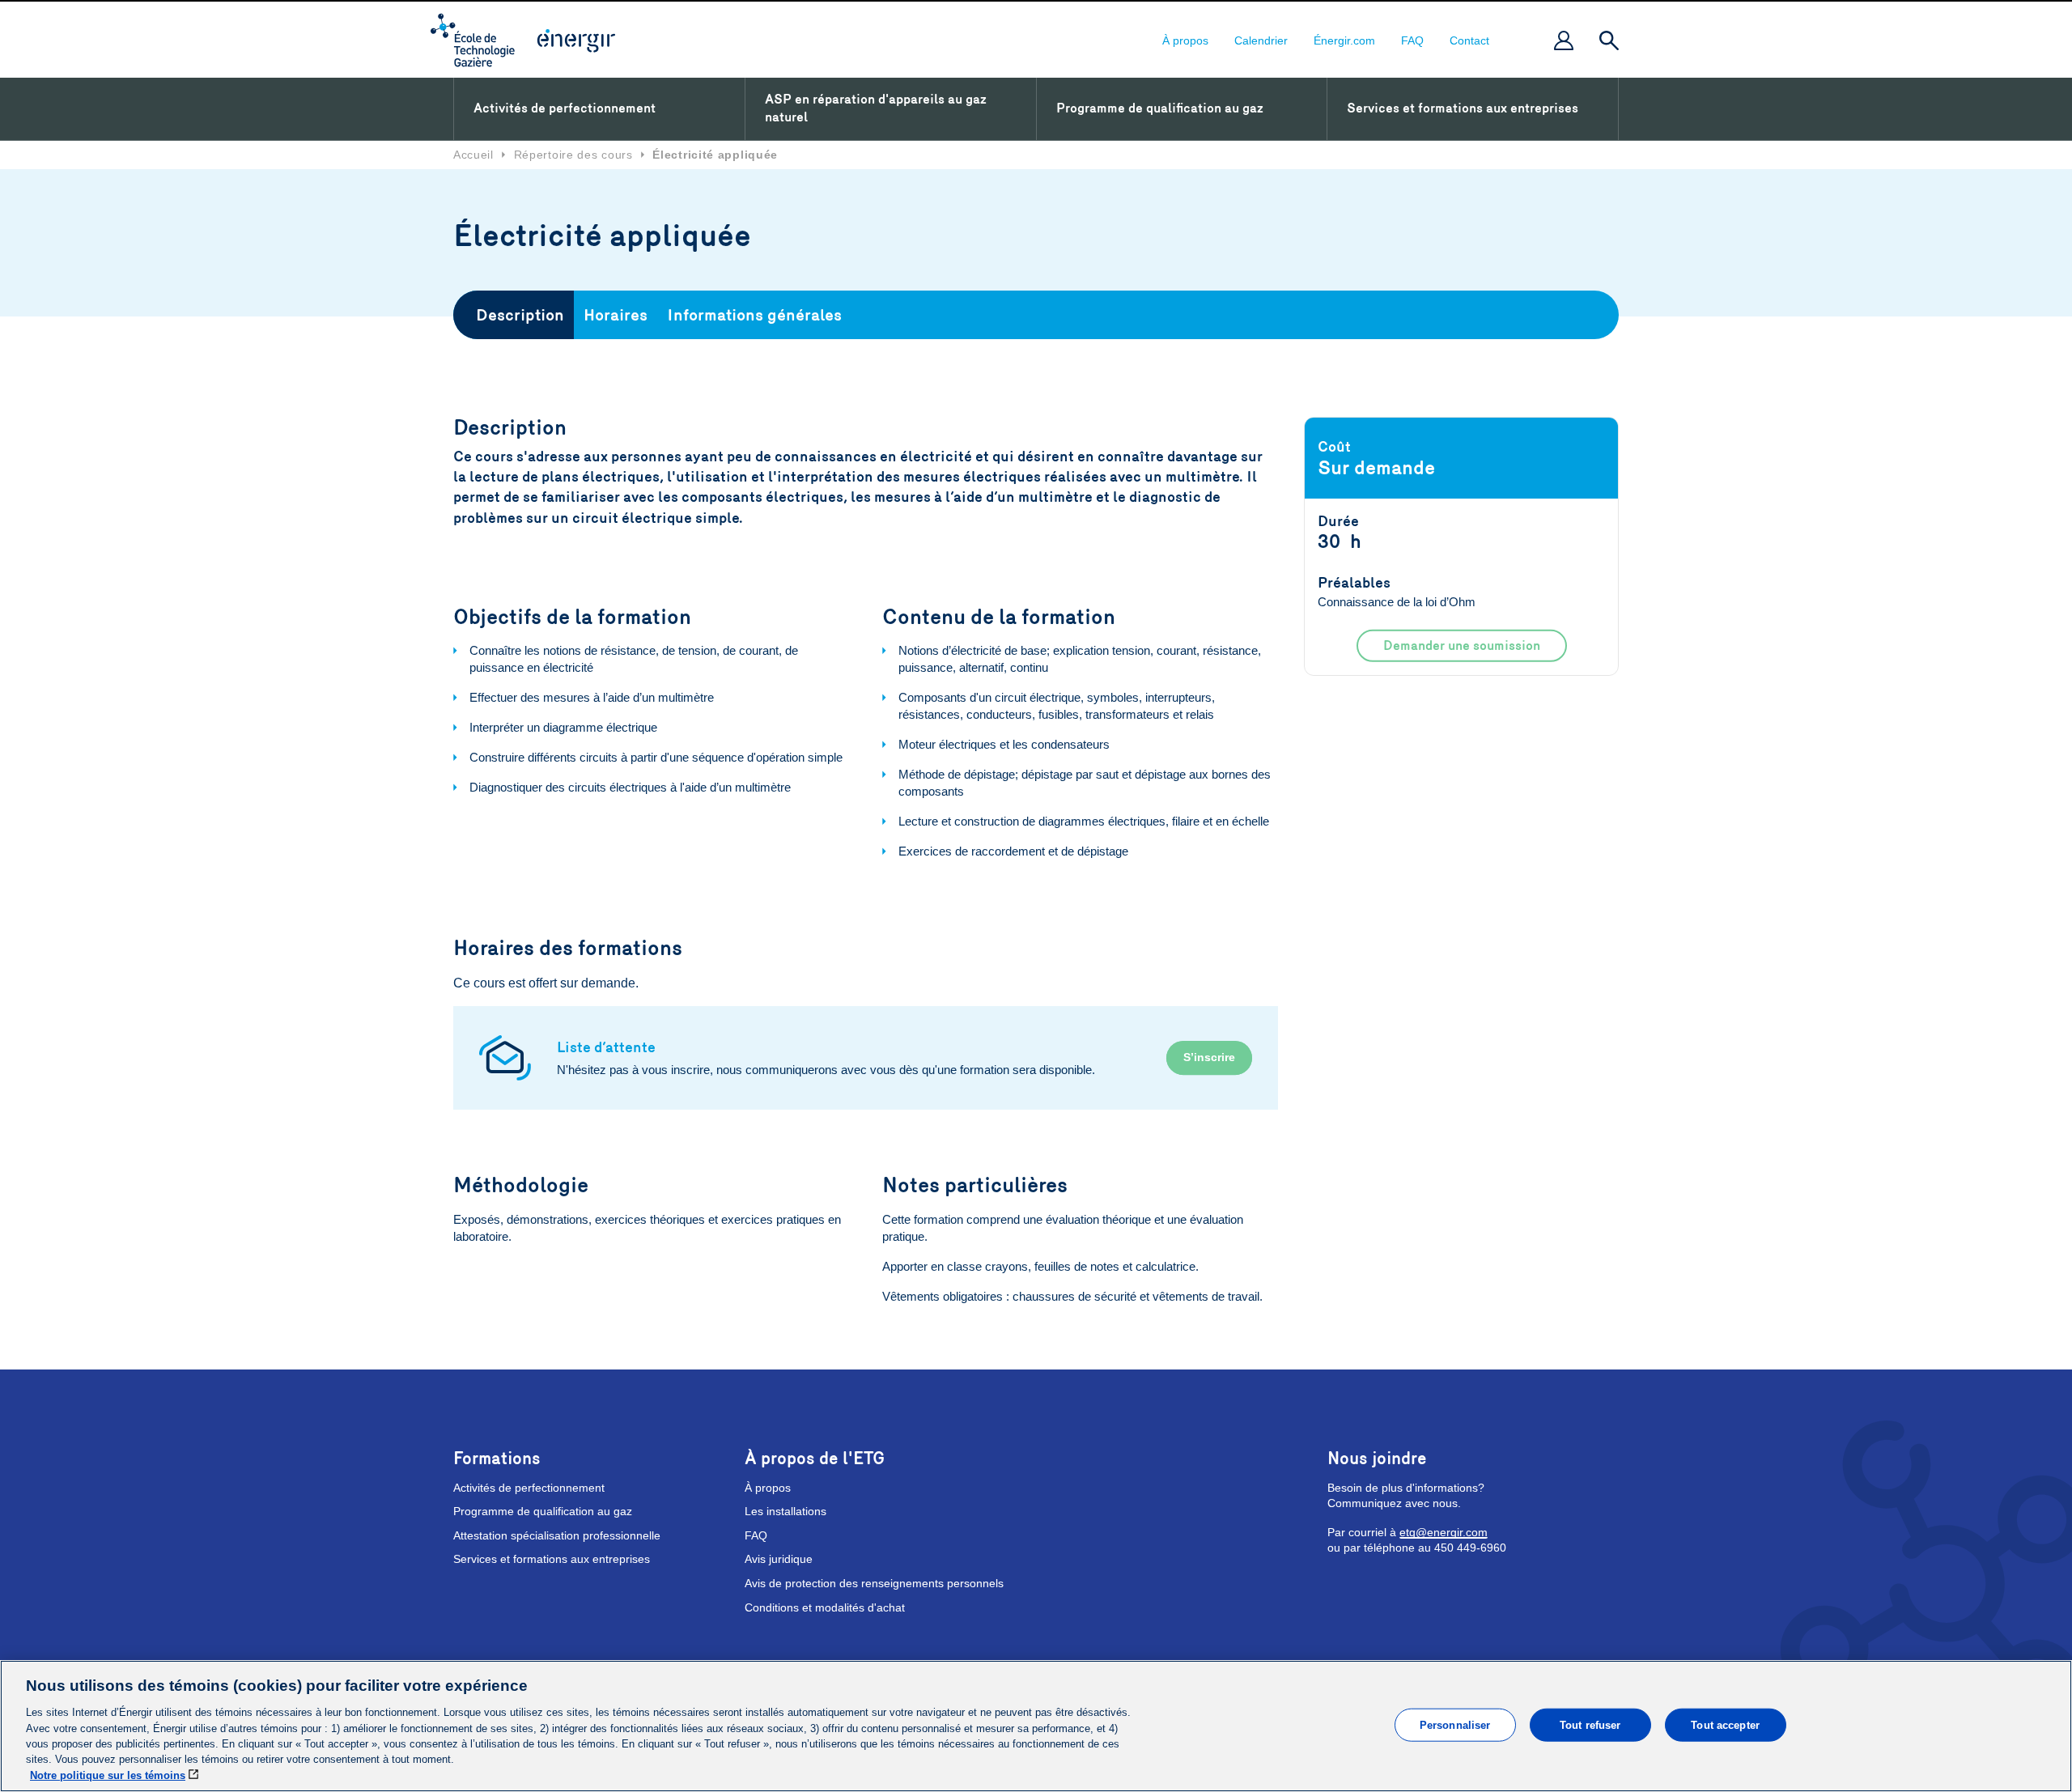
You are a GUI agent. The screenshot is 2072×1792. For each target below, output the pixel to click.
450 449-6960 (1470, 1548)
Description (520, 315)
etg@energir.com (1444, 1532)
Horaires (616, 315)
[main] (1036, 1726)
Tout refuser (1590, 1724)
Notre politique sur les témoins (108, 1775)
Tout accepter (1725, 1724)
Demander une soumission (1462, 645)
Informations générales (754, 315)
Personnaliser (1455, 1724)
